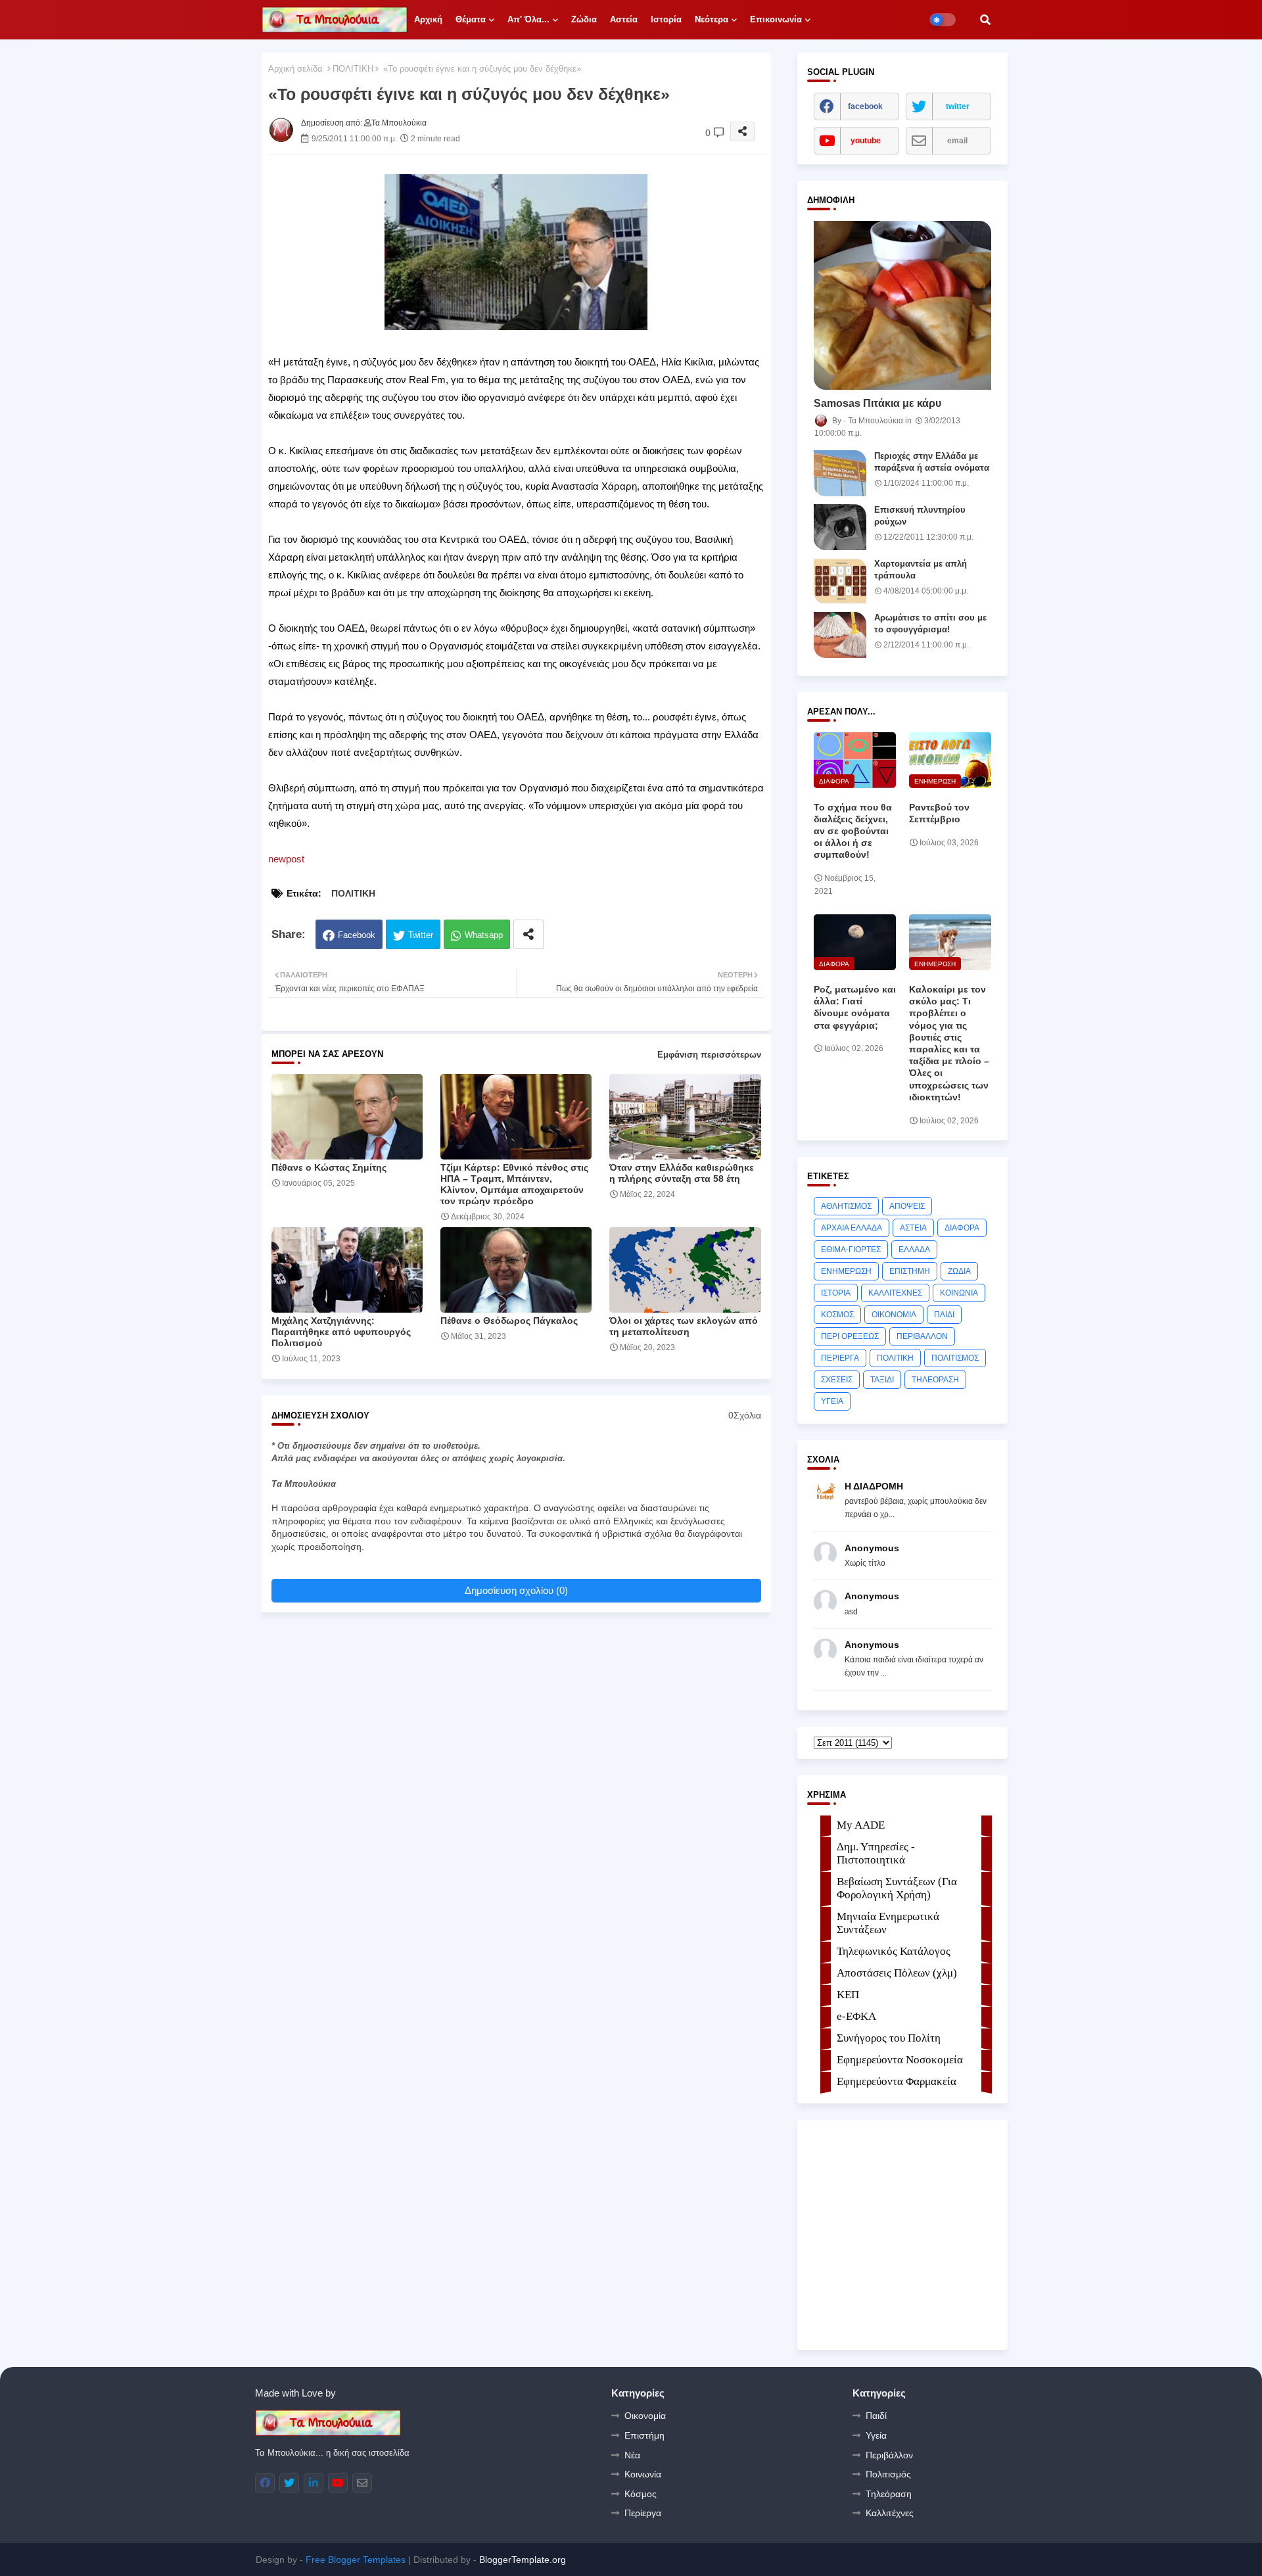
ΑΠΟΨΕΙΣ (907, 1206)
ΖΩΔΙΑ (959, 1271)
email (957, 141)
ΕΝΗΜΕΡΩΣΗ (846, 1271)
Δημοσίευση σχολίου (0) (516, 1590)
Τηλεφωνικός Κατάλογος (894, 1951)
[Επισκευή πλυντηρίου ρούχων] (840, 527)
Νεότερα (712, 19)
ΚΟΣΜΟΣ (837, 1315)
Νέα (632, 2455)
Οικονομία (645, 2416)
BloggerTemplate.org (523, 2560)
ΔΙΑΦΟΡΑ (962, 1228)
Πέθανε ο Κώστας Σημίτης (329, 1167)
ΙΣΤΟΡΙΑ (836, 1293)
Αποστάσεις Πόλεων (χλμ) (897, 1973)
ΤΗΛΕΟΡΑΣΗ (935, 1380)
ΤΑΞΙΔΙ (882, 1380)
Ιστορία (666, 19)
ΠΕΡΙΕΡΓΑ (840, 1358)
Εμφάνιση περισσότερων (709, 1055)
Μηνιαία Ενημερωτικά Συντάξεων (888, 1923)
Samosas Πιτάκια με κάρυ (877, 403)
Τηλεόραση (889, 2494)
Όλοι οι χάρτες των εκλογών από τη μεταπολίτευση (684, 1326)
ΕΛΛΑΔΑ (914, 1250)
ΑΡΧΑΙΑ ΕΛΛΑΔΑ (852, 1228)
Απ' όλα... (528, 19)
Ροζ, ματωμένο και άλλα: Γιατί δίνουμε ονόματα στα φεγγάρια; (855, 1007)
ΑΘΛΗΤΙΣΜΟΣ (846, 1206)
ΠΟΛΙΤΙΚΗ (353, 69)
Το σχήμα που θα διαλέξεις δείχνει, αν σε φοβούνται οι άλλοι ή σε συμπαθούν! (853, 831)
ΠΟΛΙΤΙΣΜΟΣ (955, 1358)
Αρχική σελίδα (295, 69)
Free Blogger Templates (356, 2560)
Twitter (421, 935)
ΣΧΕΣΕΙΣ (837, 1380)
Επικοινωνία (776, 19)
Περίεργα (643, 2513)
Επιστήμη (644, 2435)
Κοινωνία (643, 2474)
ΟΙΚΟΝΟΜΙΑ (894, 1315)
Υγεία (876, 2435)
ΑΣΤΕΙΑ (913, 1228)
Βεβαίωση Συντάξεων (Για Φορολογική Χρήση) (897, 1888)
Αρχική (428, 19)
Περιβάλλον (889, 2455)
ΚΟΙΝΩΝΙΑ (959, 1293)
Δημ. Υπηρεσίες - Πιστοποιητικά (876, 1853)
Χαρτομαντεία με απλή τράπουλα (921, 570)
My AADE (861, 1825)
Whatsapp (484, 935)
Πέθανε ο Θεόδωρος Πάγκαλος (509, 1321)
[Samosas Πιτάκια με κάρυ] (902, 305)
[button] (985, 20)
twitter (958, 106)
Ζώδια (584, 19)
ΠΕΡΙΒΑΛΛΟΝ (922, 1336)
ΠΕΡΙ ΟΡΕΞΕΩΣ (850, 1336)
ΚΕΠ (848, 1995)
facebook (865, 106)
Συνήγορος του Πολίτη (889, 2038)
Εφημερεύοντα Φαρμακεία (897, 2081)
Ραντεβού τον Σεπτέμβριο (939, 813)
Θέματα (471, 19)
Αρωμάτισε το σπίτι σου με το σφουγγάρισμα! (930, 623)
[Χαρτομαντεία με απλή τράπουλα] (840, 581)
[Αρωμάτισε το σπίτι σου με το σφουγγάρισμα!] (840, 635)
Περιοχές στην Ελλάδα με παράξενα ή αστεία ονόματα (932, 462)
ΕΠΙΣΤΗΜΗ (910, 1271)
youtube (866, 141)
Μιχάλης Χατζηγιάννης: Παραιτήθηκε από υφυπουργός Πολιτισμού (341, 1332)
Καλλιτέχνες (890, 2513)
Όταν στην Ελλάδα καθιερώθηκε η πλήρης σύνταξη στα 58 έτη (682, 1173)
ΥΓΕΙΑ (832, 1401)
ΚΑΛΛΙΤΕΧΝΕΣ (895, 1293)
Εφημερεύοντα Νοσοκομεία (900, 2060)
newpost (286, 859)
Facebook (357, 935)
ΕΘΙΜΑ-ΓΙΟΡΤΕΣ (851, 1250)
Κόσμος (641, 2494)
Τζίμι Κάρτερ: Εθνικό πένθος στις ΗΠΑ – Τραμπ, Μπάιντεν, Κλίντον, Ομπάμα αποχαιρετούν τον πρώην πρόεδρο (514, 1184)
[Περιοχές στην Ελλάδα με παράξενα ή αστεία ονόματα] (840, 473)
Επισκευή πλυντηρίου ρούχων (920, 516)
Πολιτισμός (888, 2474)
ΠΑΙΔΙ (944, 1315)
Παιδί (876, 2416)
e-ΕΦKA (856, 2016)
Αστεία (624, 19)
